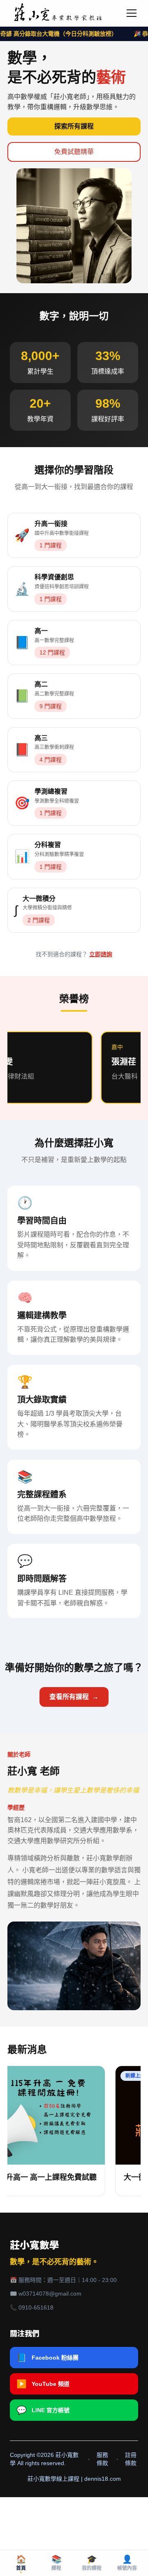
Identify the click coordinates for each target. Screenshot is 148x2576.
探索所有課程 (74, 126)
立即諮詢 (101, 954)
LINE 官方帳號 (43, 2410)
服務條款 (102, 2459)
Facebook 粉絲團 (47, 2358)
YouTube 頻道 (43, 2384)
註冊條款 (131, 2459)
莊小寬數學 (35, 2245)
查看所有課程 (74, 1697)
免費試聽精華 (74, 152)
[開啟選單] (132, 13)
